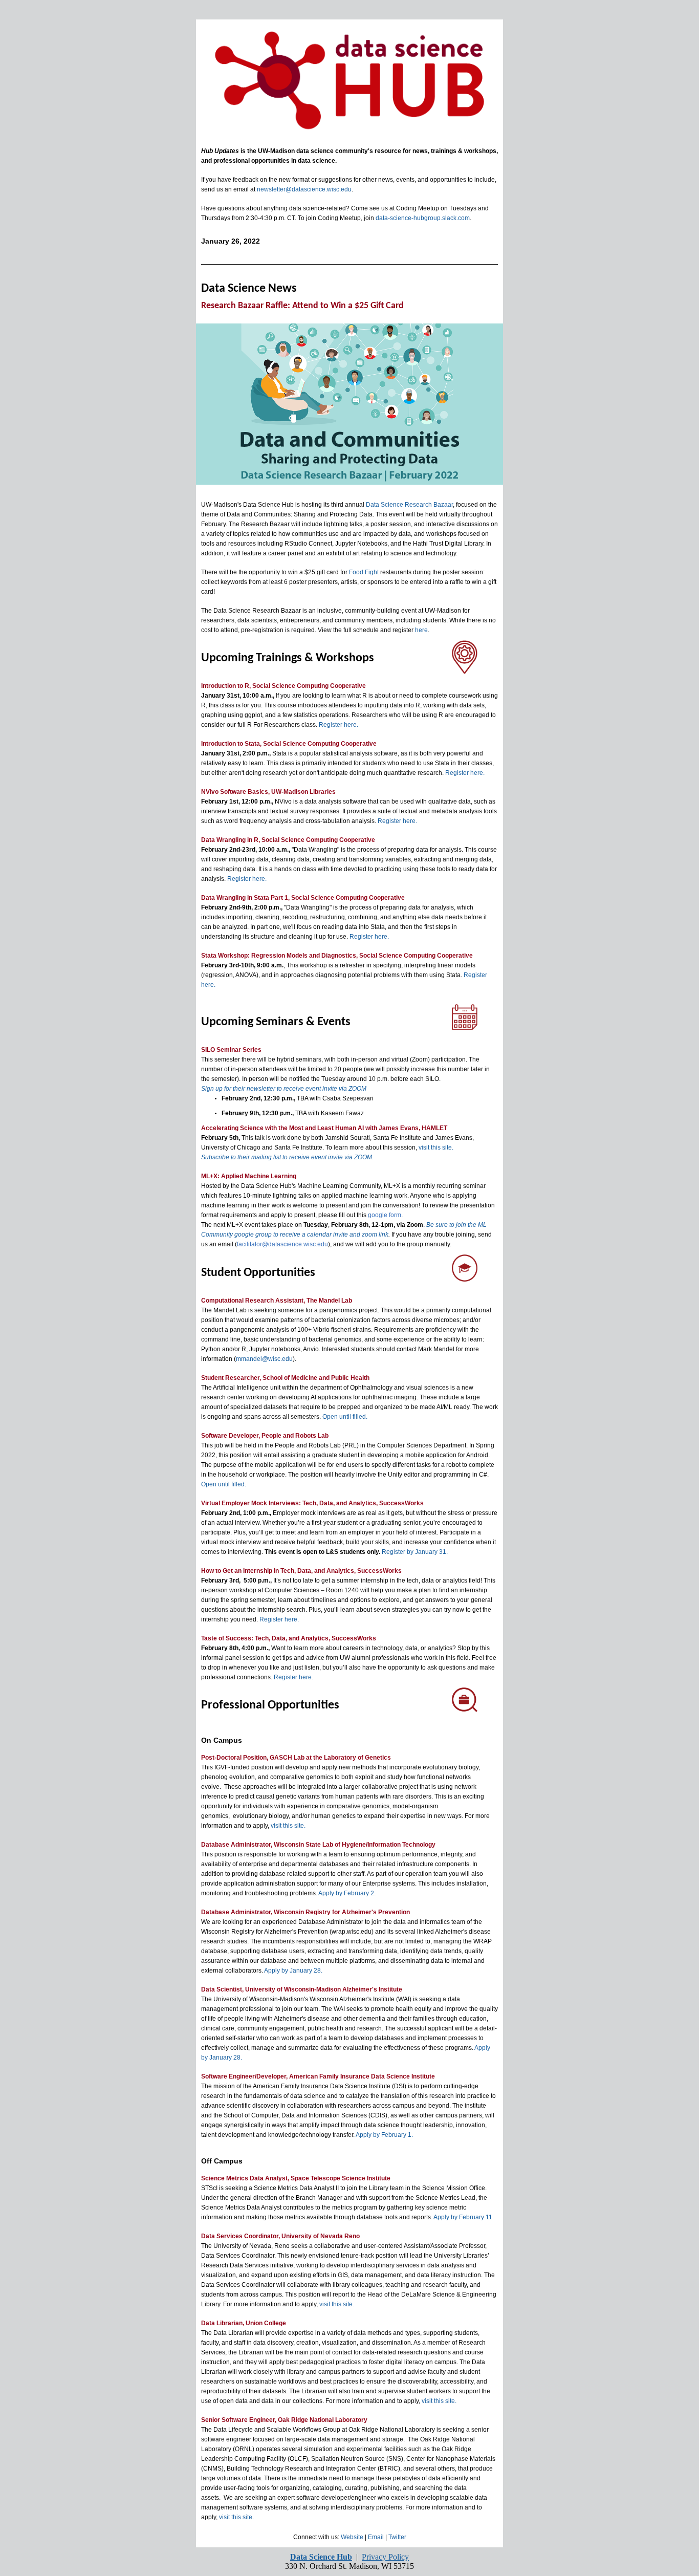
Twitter (397, 2537)
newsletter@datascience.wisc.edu (304, 189)
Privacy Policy (385, 2557)
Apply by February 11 (463, 2217)
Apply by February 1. (384, 2135)
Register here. (338, 725)
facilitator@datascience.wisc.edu (282, 1244)
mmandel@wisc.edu (264, 1359)
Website (352, 2537)
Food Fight (364, 572)
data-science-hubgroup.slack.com (423, 218)
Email (376, 2537)
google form (385, 1215)
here (421, 630)
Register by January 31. (415, 1552)
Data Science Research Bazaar (409, 505)
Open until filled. (345, 1417)
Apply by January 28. (293, 1971)
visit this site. (436, 1148)
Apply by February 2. (347, 1893)
